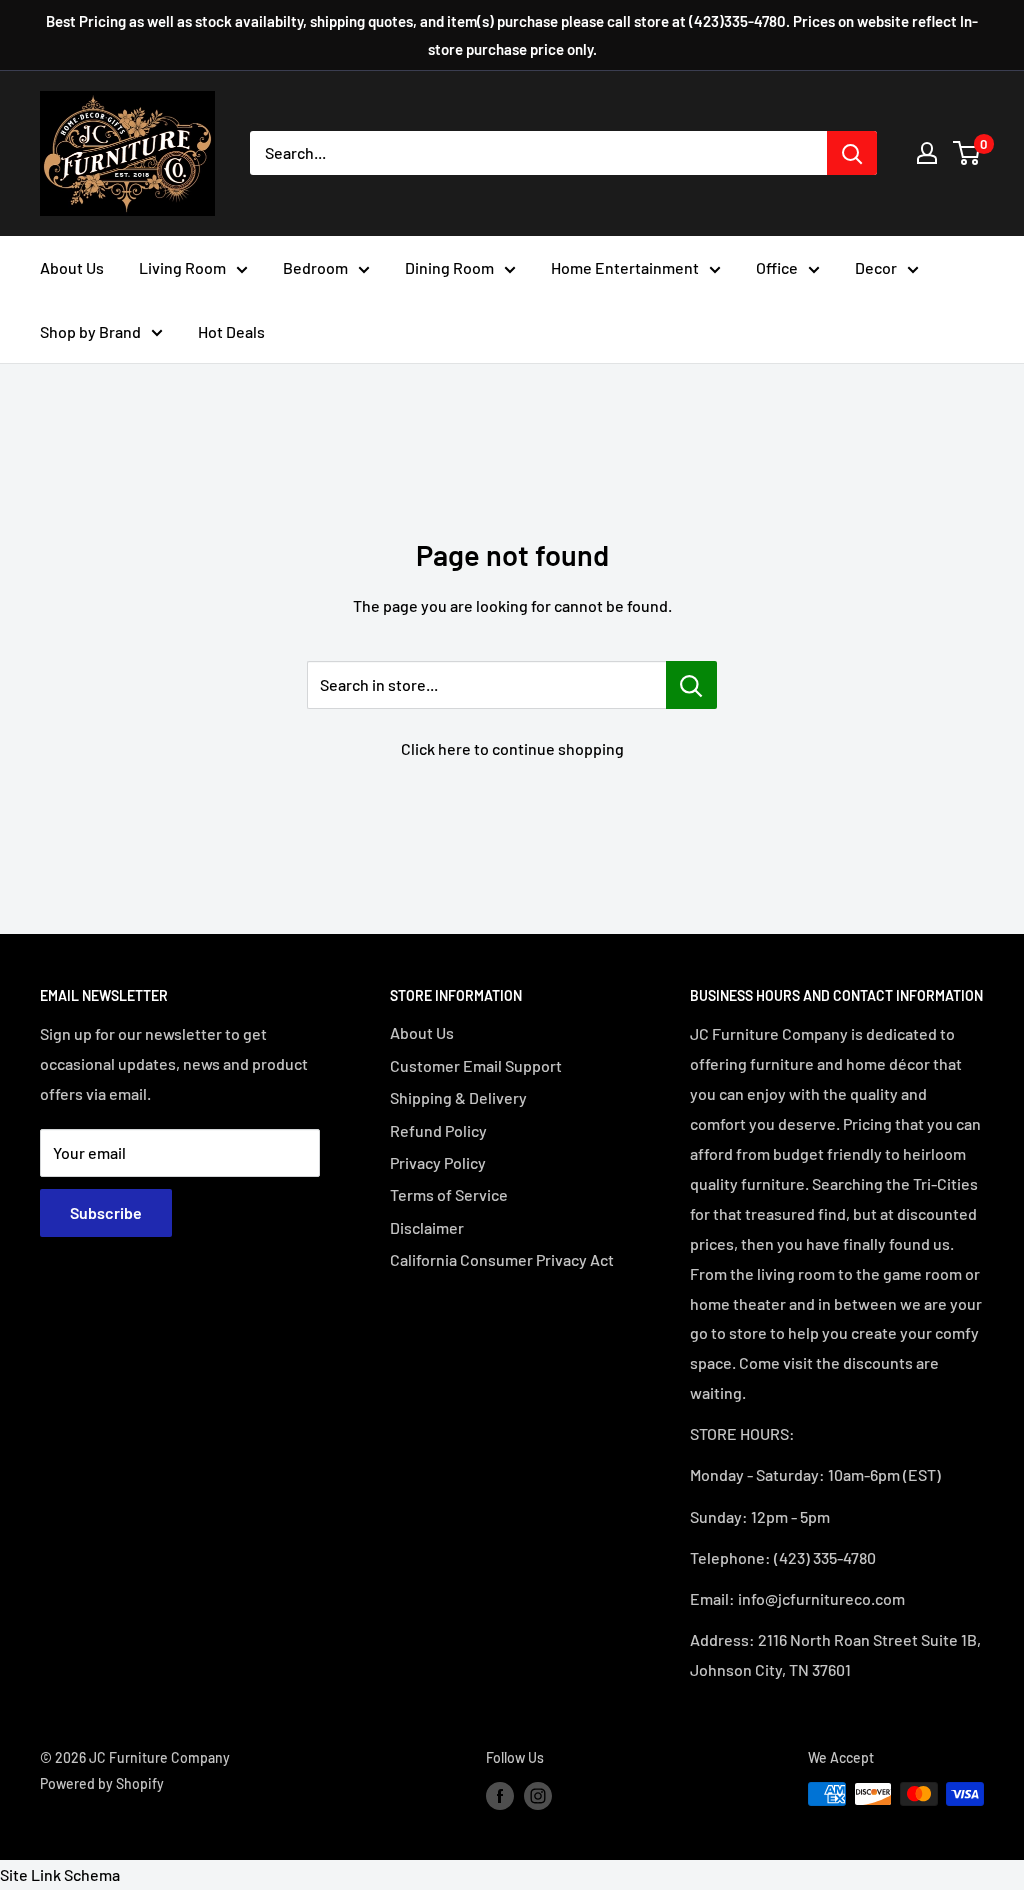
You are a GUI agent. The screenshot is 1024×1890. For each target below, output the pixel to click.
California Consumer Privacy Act (502, 1259)
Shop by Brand (90, 331)
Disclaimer (427, 1227)
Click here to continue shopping (512, 748)
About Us (72, 267)
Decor (876, 267)
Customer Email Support (476, 1065)
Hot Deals (231, 331)
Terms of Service (449, 1194)
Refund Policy (438, 1130)
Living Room (182, 267)
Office (777, 267)
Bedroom (315, 267)
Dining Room (449, 267)
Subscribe (106, 1212)
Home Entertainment (625, 267)
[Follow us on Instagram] (538, 1796)
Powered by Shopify (102, 1783)
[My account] (927, 153)
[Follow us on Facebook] (500, 1796)
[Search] (852, 153)
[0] (967, 153)
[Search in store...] (691, 685)
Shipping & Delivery (458, 1097)
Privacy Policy (438, 1162)
